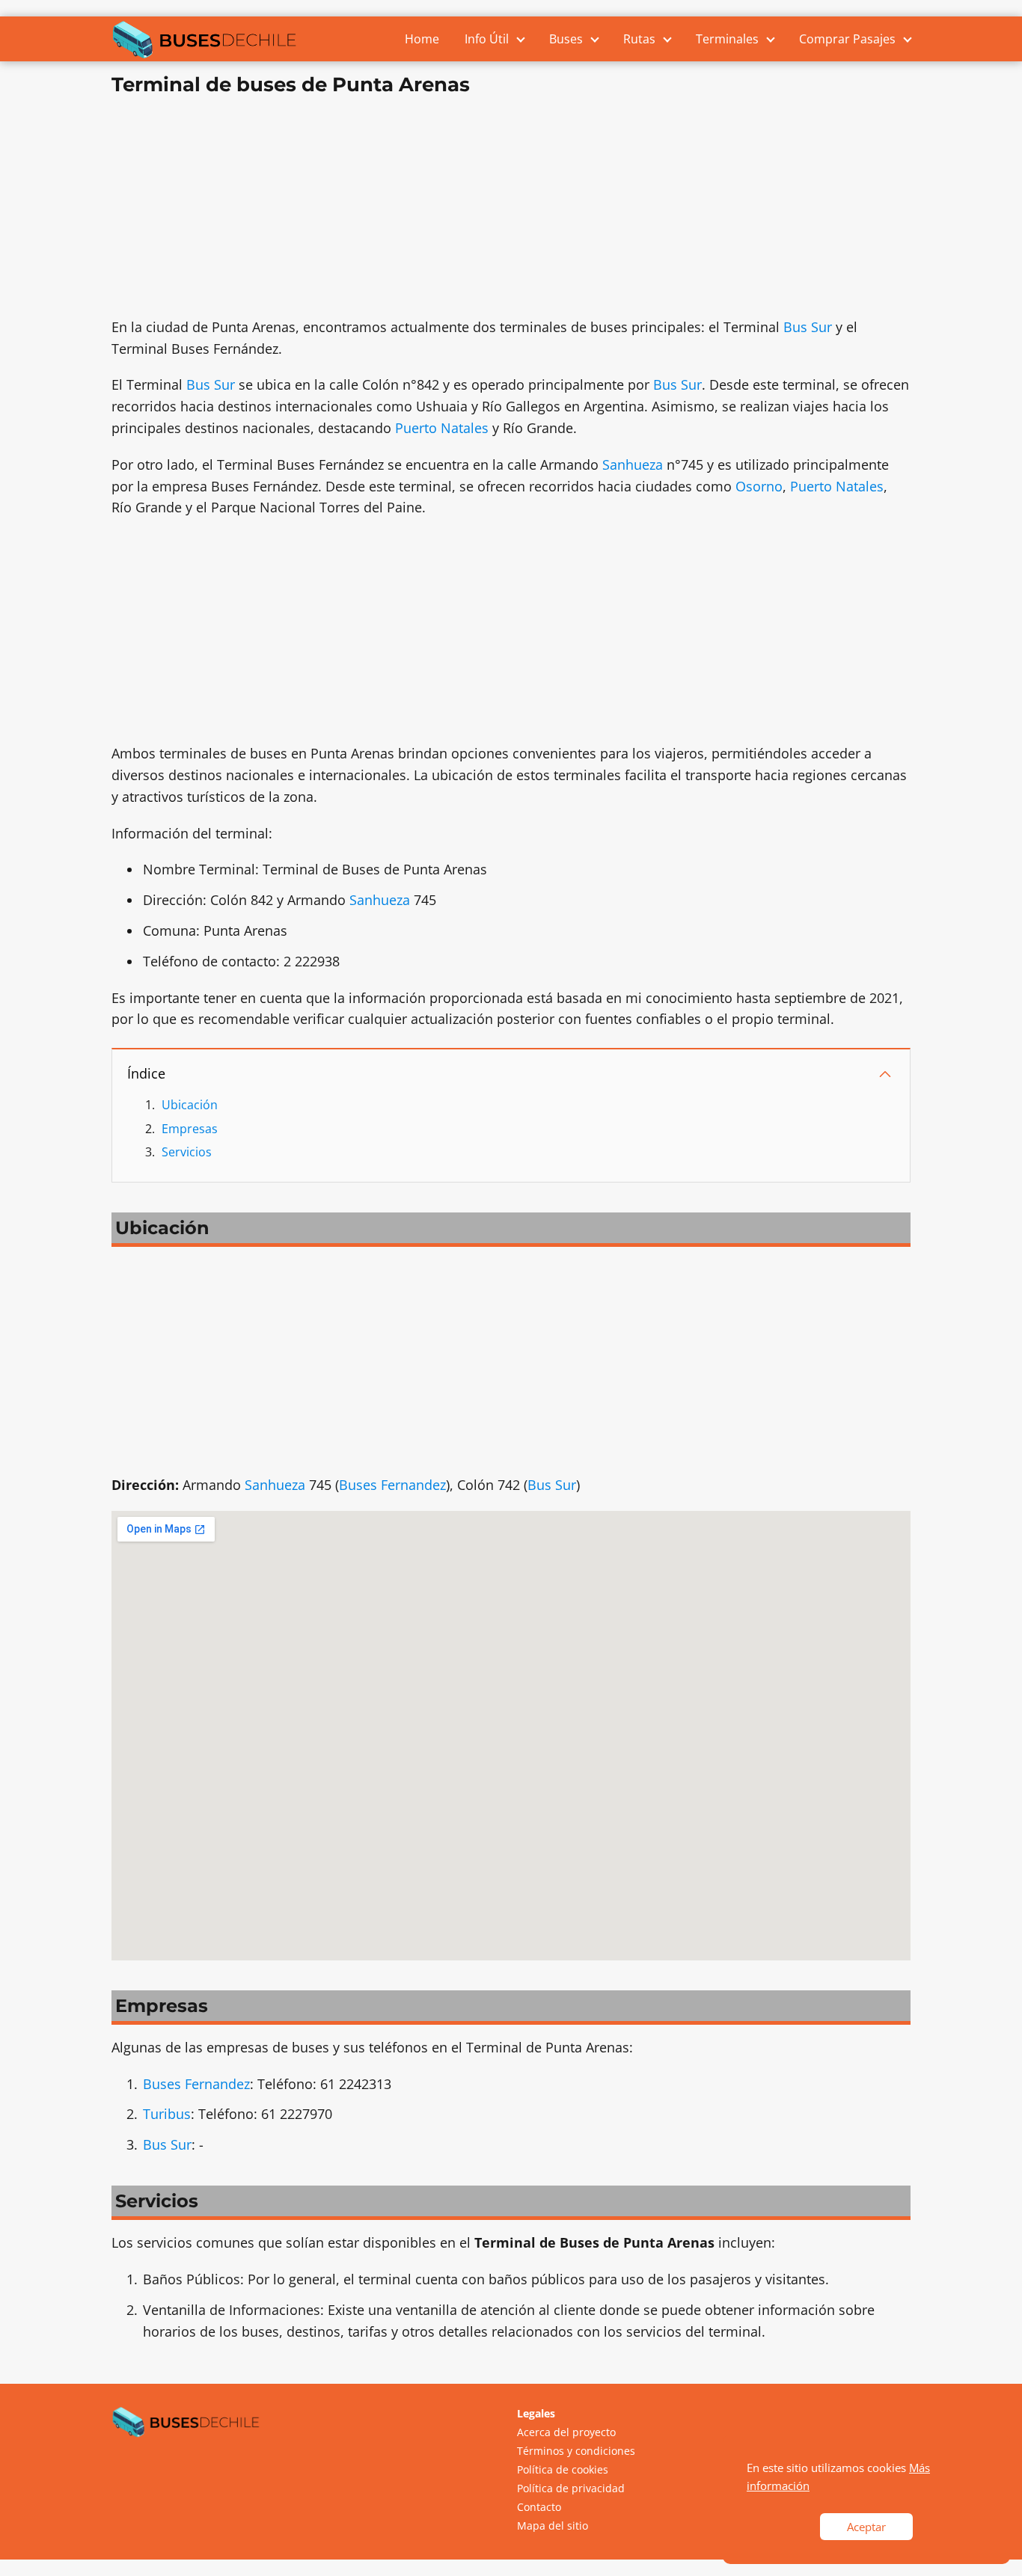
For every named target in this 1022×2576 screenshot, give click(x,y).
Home (422, 39)
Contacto (539, 2507)
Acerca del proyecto (566, 2432)
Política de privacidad (571, 2488)
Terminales (727, 39)
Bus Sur (808, 327)
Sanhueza (633, 464)
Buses (566, 39)
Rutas (639, 39)
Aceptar (866, 2527)
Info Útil (487, 39)
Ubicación (190, 1105)
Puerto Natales (442, 428)
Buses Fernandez (392, 1485)
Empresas (190, 1129)
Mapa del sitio (553, 2526)
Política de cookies (563, 2469)
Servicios (187, 1152)
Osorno (759, 486)
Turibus (167, 2114)
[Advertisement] (511, 212)
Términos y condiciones (576, 2451)
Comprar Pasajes (847, 39)
